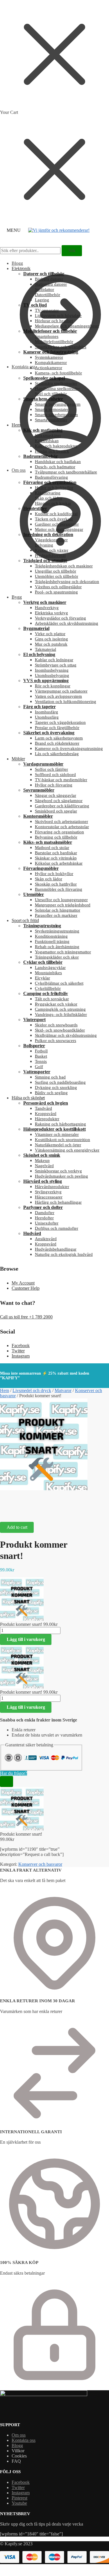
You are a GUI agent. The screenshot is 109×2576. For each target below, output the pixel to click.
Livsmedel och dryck (32, 1390)
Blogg (17, 263)
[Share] (21, 1507)
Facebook (21, 1346)
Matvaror (63, 1390)
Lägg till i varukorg (26, 1639)
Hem (5, 1390)
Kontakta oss (24, 2440)
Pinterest (19, 2498)
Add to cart (17, 1527)
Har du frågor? (14, 1773)
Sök (72, 251)
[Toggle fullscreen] (35, 1507)
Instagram (21, 1356)
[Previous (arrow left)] (7, 1514)
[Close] (7, 1781)
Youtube (19, 2503)
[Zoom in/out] (50, 1507)
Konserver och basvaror (40, 1864)
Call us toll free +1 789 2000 (26, 1317)
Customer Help (26, 1288)
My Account (23, 1283)
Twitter (18, 1351)
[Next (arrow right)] (21, 1514)
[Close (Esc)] (7, 1507)
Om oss (19, 2435)
